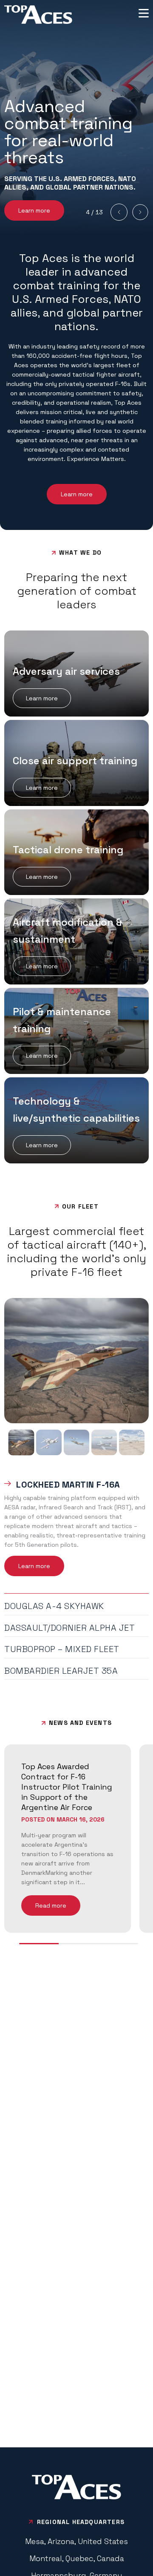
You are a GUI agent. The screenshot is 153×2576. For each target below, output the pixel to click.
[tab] (76, 1483)
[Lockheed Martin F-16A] (21, 1442)
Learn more (34, 210)
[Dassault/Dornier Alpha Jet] (76, 1442)
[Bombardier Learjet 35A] (132, 1442)
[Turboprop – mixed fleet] (104, 1442)
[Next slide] (140, 212)
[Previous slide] (119, 212)
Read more (51, 1905)
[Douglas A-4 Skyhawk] (49, 1442)
